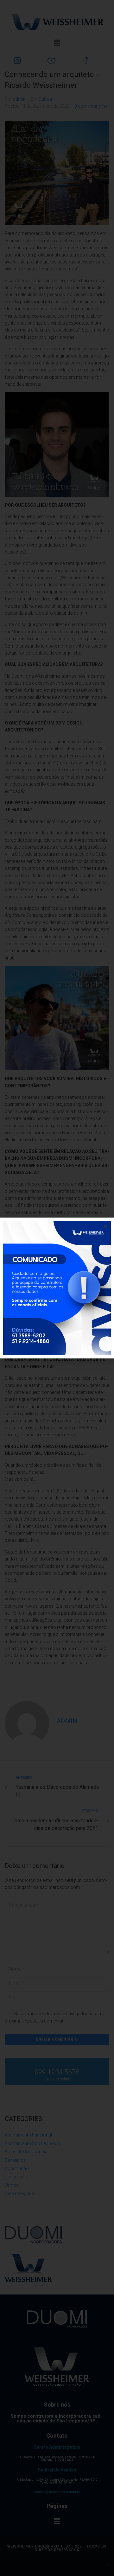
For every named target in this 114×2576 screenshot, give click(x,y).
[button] (105, 1226)
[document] (57, 1288)
